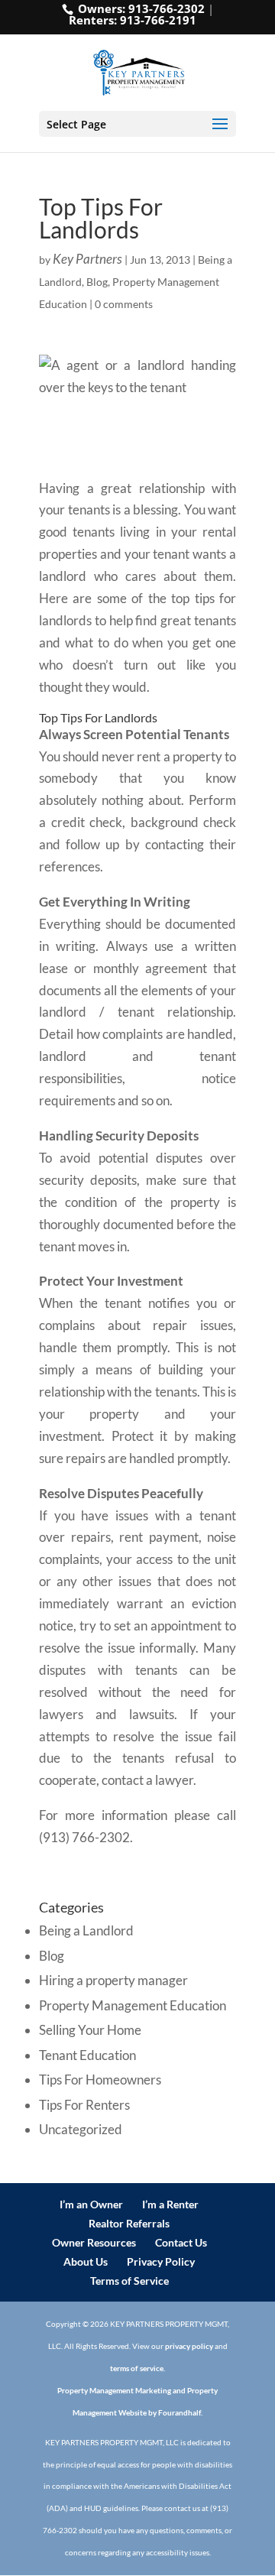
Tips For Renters (84, 2105)
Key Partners (87, 259)
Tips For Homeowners (100, 2080)
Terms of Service (129, 2281)
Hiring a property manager (113, 1980)
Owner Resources (94, 2242)
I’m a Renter (170, 2204)
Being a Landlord (86, 1930)
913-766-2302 (167, 8)
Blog (97, 282)
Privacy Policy (161, 2261)
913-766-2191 (158, 20)
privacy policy (189, 2346)
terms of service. (137, 2368)
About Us (86, 2261)
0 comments (124, 304)
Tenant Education (87, 2055)
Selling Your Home (90, 2030)
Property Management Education (133, 2005)
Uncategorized (81, 2129)
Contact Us (181, 2242)
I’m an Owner (91, 2204)
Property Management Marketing (114, 2390)
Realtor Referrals (129, 2223)
